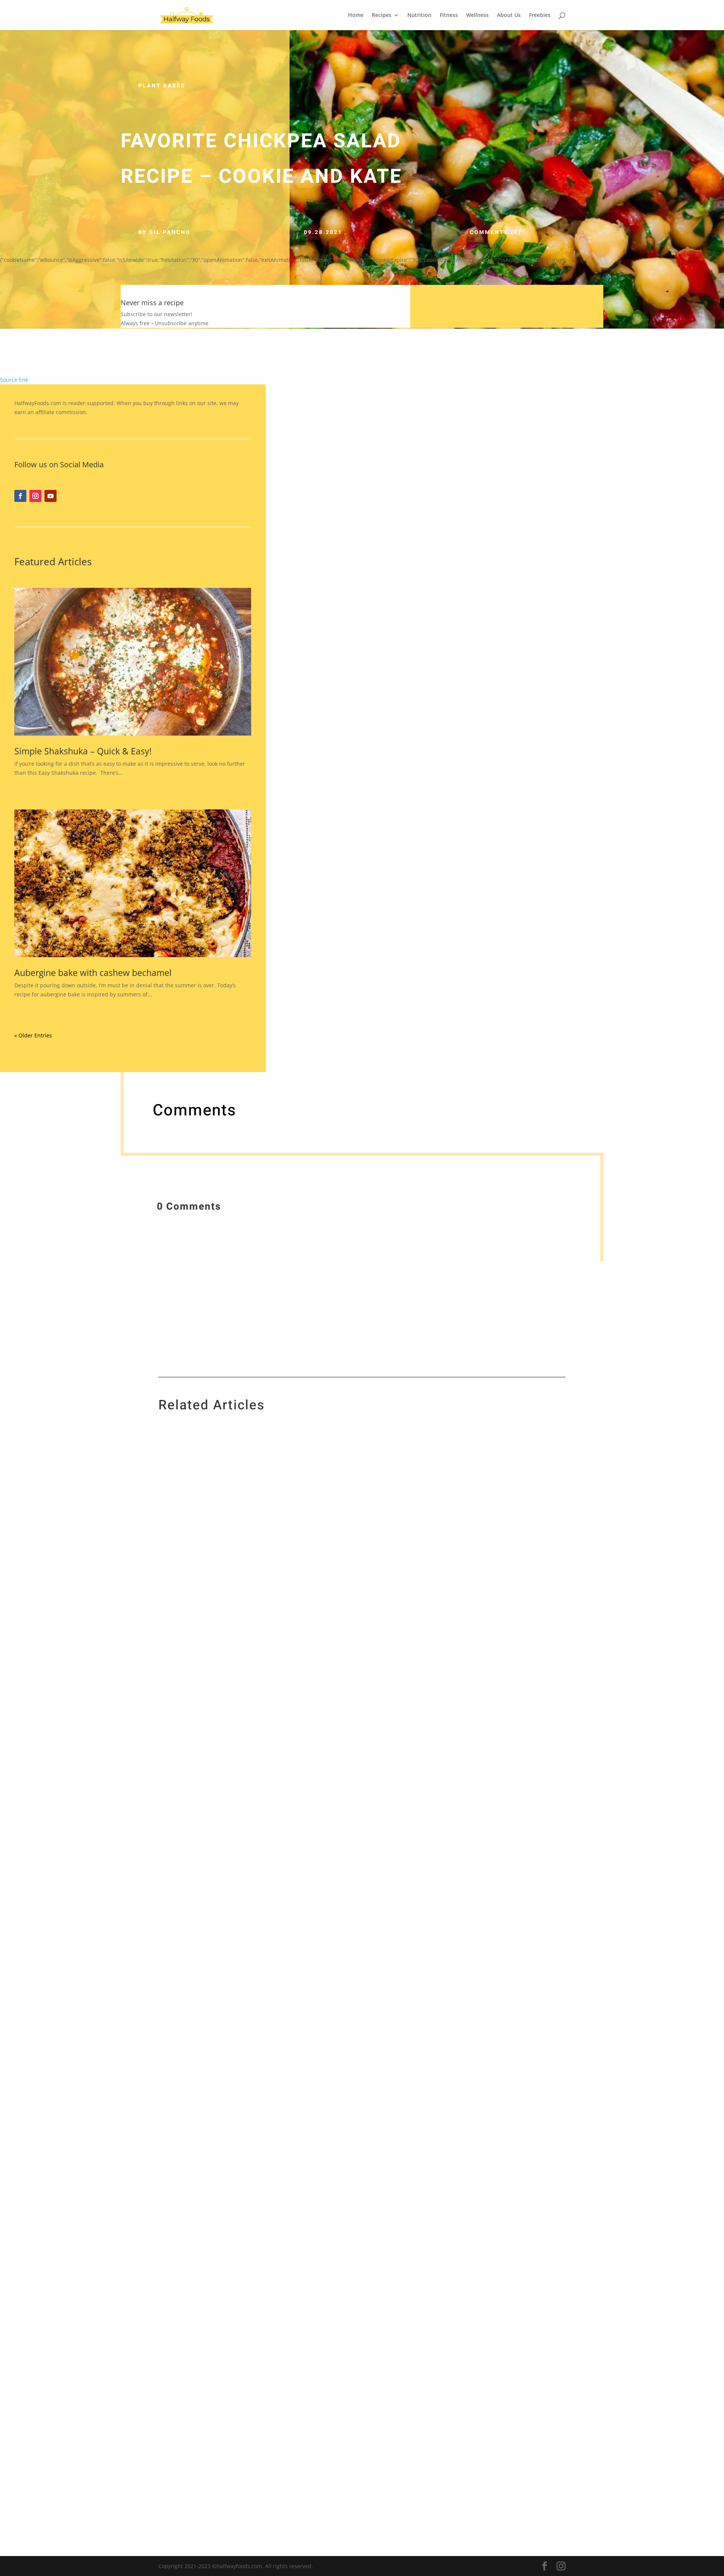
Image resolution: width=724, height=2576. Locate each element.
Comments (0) (495, 232)
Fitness (449, 15)
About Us (509, 15)
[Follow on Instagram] (35, 496)
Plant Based (162, 86)
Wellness (477, 15)
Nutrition (419, 15)
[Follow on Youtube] (51, 496)
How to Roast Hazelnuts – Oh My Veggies (230, 2359)
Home (356, 15)
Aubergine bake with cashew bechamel (93, 973)
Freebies (540, 15)
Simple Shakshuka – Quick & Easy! (83, 751)
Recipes (382, 15)
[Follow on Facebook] (20, 496)
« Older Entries (33, 1035)
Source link (14, 380)
